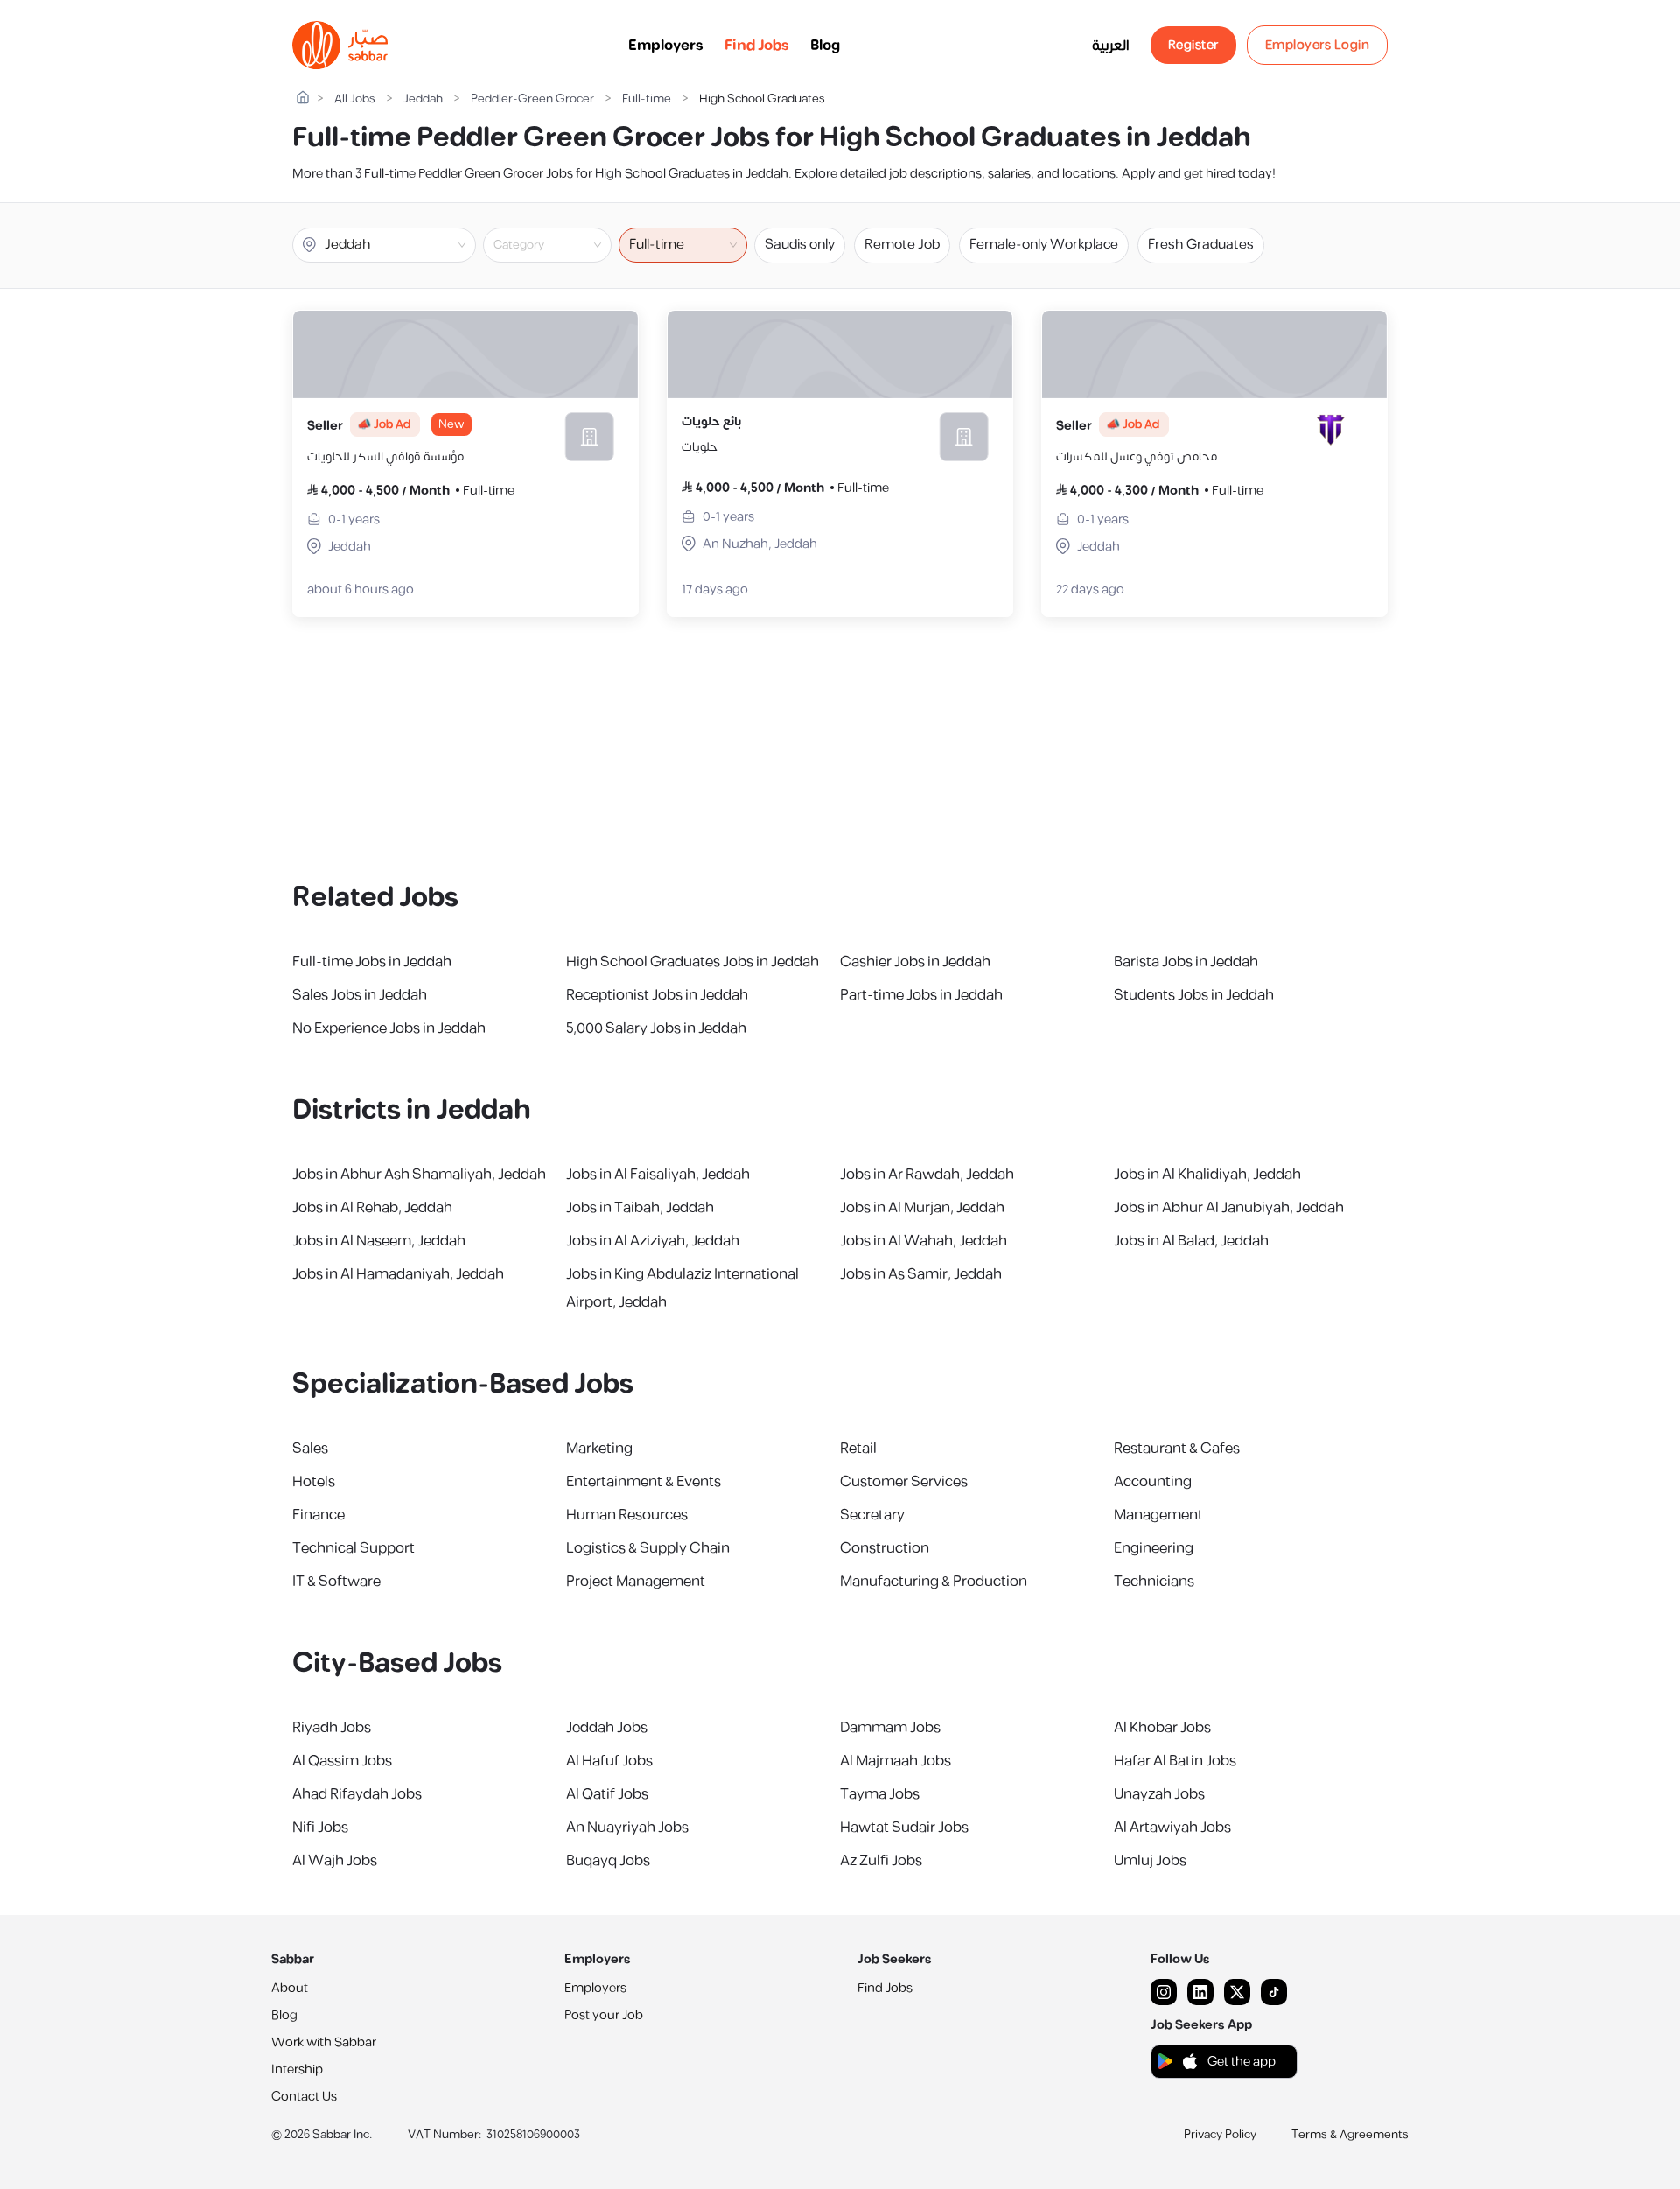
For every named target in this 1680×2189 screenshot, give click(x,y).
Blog (825, 46)
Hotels (314, 1482)
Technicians (1154, 1582)
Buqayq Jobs (608, 1861)
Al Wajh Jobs (335, 1861)
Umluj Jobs (1150, 1861)
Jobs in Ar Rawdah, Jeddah (927, 1175)
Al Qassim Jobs (342, 1761)
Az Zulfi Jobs (881, 1861)
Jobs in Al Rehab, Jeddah (372, 1208)
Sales (310, 1449)
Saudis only (800, 245)
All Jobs (355, 99)
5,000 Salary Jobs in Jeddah (656, 1028)
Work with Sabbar (324, 2042)
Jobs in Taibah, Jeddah (640, 1208)
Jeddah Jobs (607, 1728)
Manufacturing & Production (934, 1582)
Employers (666, 46)
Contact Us (304, 2097)
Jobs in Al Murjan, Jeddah (922, 1208)
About (290, 1988)
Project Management (636, 1582)
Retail (858, 1449)
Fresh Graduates (1201, 245)
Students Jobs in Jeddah (1194, 995)
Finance (318, 1515)
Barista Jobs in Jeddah (1186, 962)
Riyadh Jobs (332, 1728)
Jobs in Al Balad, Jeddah (1191, 1241)
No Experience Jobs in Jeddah (389, 1028)
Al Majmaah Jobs (896, 1761)
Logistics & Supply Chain (648, 1548)
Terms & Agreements (1350, 2135)
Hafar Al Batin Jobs (1175, 1761)
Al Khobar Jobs (1162, 1728)
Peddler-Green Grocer (532, 99)
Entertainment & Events (644, 1482)
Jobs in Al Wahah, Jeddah (924, 1241)
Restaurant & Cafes (1177, 1449)
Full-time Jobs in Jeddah (372, 962)
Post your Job (604, 2015)
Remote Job (902, 245)
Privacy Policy (1220, 2135)
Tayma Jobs (880, 1794)
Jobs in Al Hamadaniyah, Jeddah (398, 1274)
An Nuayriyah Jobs (627, 1828)
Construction (885, 1548)
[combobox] (562, 245)
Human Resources (627, 1515)
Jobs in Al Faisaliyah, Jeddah (658, 1175)
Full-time (647, 99)
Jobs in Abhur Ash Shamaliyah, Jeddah (419, 1175)
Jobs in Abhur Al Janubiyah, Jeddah (1229, 1208)
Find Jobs (757, 46)
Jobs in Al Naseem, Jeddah (379, 1241)
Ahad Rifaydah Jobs (357, 1794)
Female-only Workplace (1044, 245)
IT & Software (336, 1582)
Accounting (1153, 1482)
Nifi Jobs (320, 1828)
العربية (1111, 46)
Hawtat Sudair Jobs (904, 1828)
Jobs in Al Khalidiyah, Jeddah (1207, 1175)
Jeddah (423, 99)
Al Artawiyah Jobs (1172, 1828)
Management (1158, 1515)
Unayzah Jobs (1159, 1794)
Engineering (1154, 1548)
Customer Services (904, 1482)
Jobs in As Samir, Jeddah (921, 1274)
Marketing (599, 1449)
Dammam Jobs (890, 1728)
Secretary (872, 1515)
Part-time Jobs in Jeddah (921, 995)
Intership (297, 2070)
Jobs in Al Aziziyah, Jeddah (653, 1241)
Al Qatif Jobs (607, 1794)
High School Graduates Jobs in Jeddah (693, 962)
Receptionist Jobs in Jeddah (657, 995)
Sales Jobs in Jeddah (360, 995)
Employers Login (1318, 45)
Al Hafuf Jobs (609, 1761)
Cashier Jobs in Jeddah (915, 962)
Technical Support (353, 1548)
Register (1193, 45)
